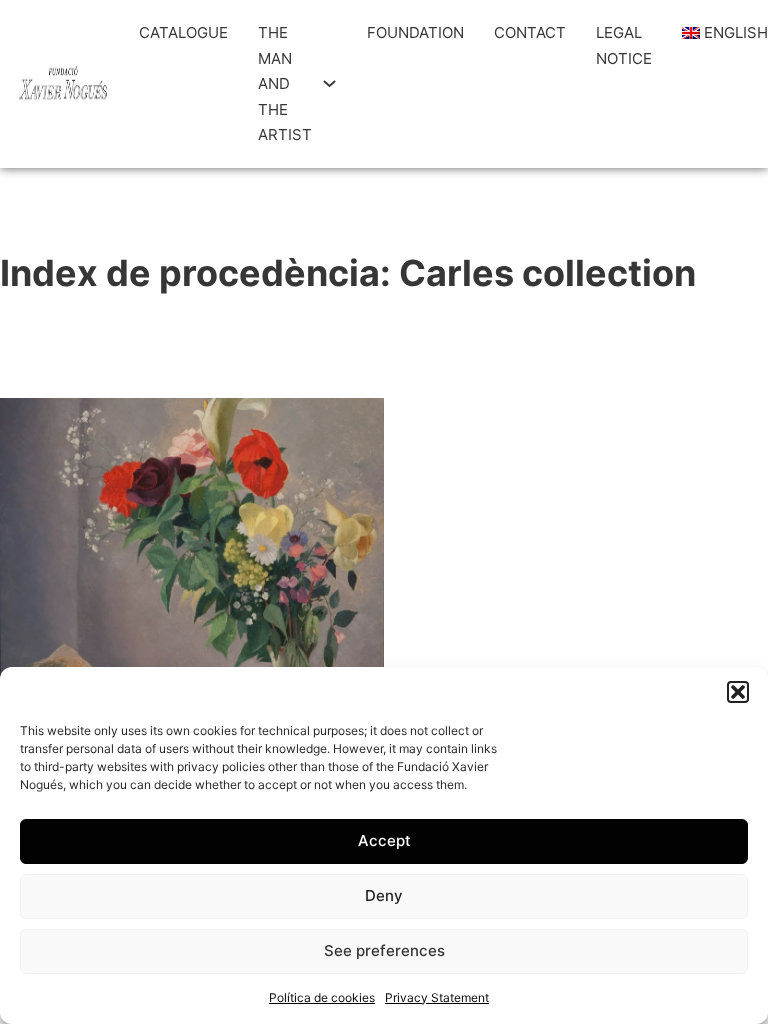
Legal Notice (624, 45)
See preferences (384, 950)
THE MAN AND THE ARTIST (285, 83)
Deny (384, 895)
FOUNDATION (415, 32)
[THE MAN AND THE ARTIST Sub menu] (329, 83)
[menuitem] (716, 33)
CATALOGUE (183, 32)
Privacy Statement (437, 997)
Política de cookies (322, 997)
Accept (384, 840)
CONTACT (530, 32)
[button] (738, 692)
